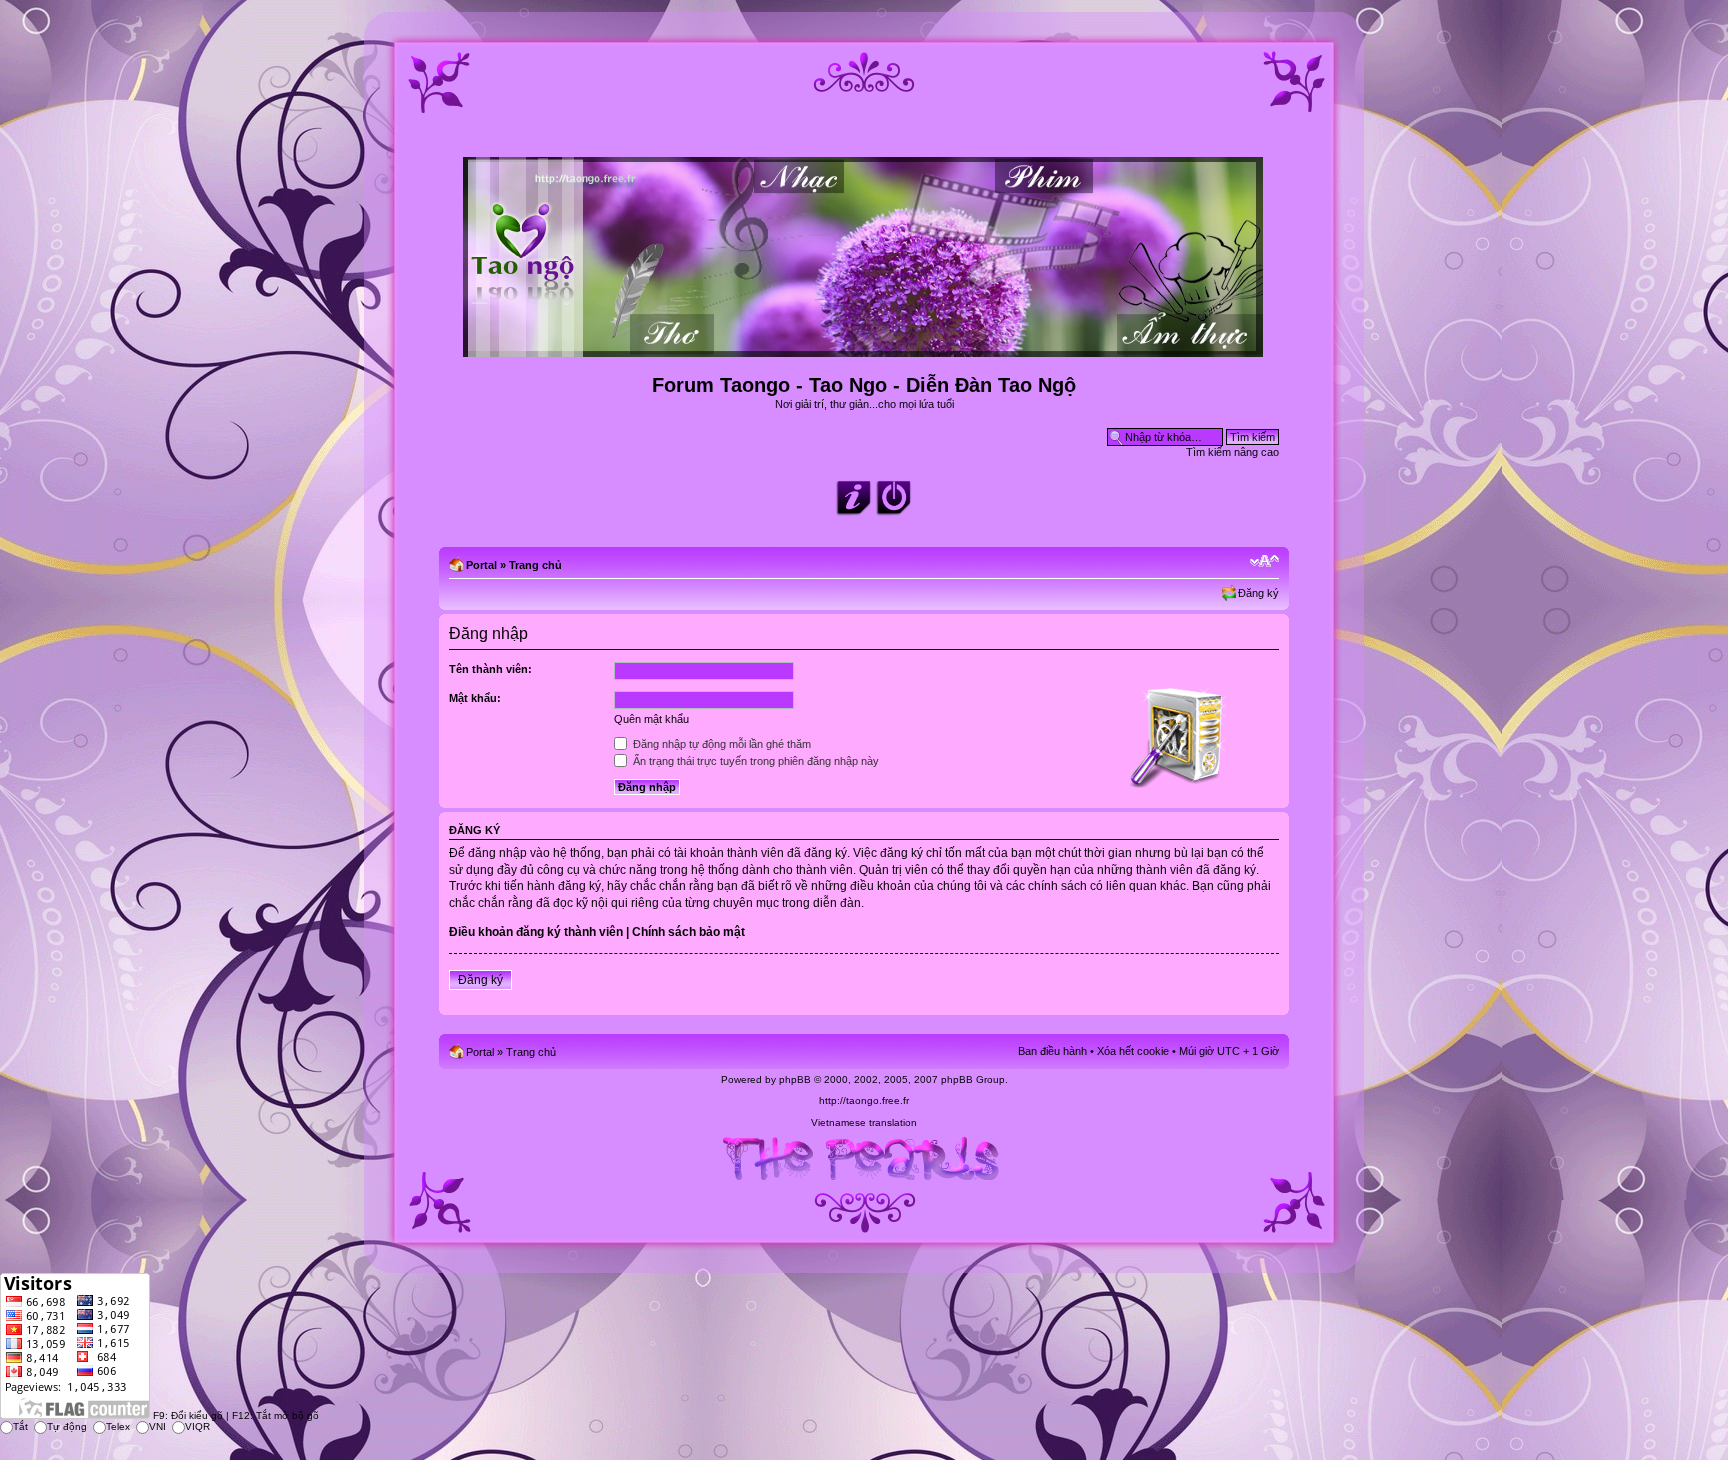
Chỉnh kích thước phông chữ (1264, 561)
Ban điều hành (1052, 1051)
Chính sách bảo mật (688, 932)
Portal (481, 565)
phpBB (795, 1079)
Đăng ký (1258, 593)
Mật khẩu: (475, 698)
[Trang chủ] (864, 348)
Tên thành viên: (490, 669)
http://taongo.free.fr (864, 1100)
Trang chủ (535, 565)
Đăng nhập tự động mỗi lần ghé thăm (720, 744)
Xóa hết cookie (1133, 1051)
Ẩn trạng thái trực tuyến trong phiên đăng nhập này (754, 761)
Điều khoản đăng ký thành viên (536, 932)
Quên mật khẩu (651, 719)
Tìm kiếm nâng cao (1232, 452)
